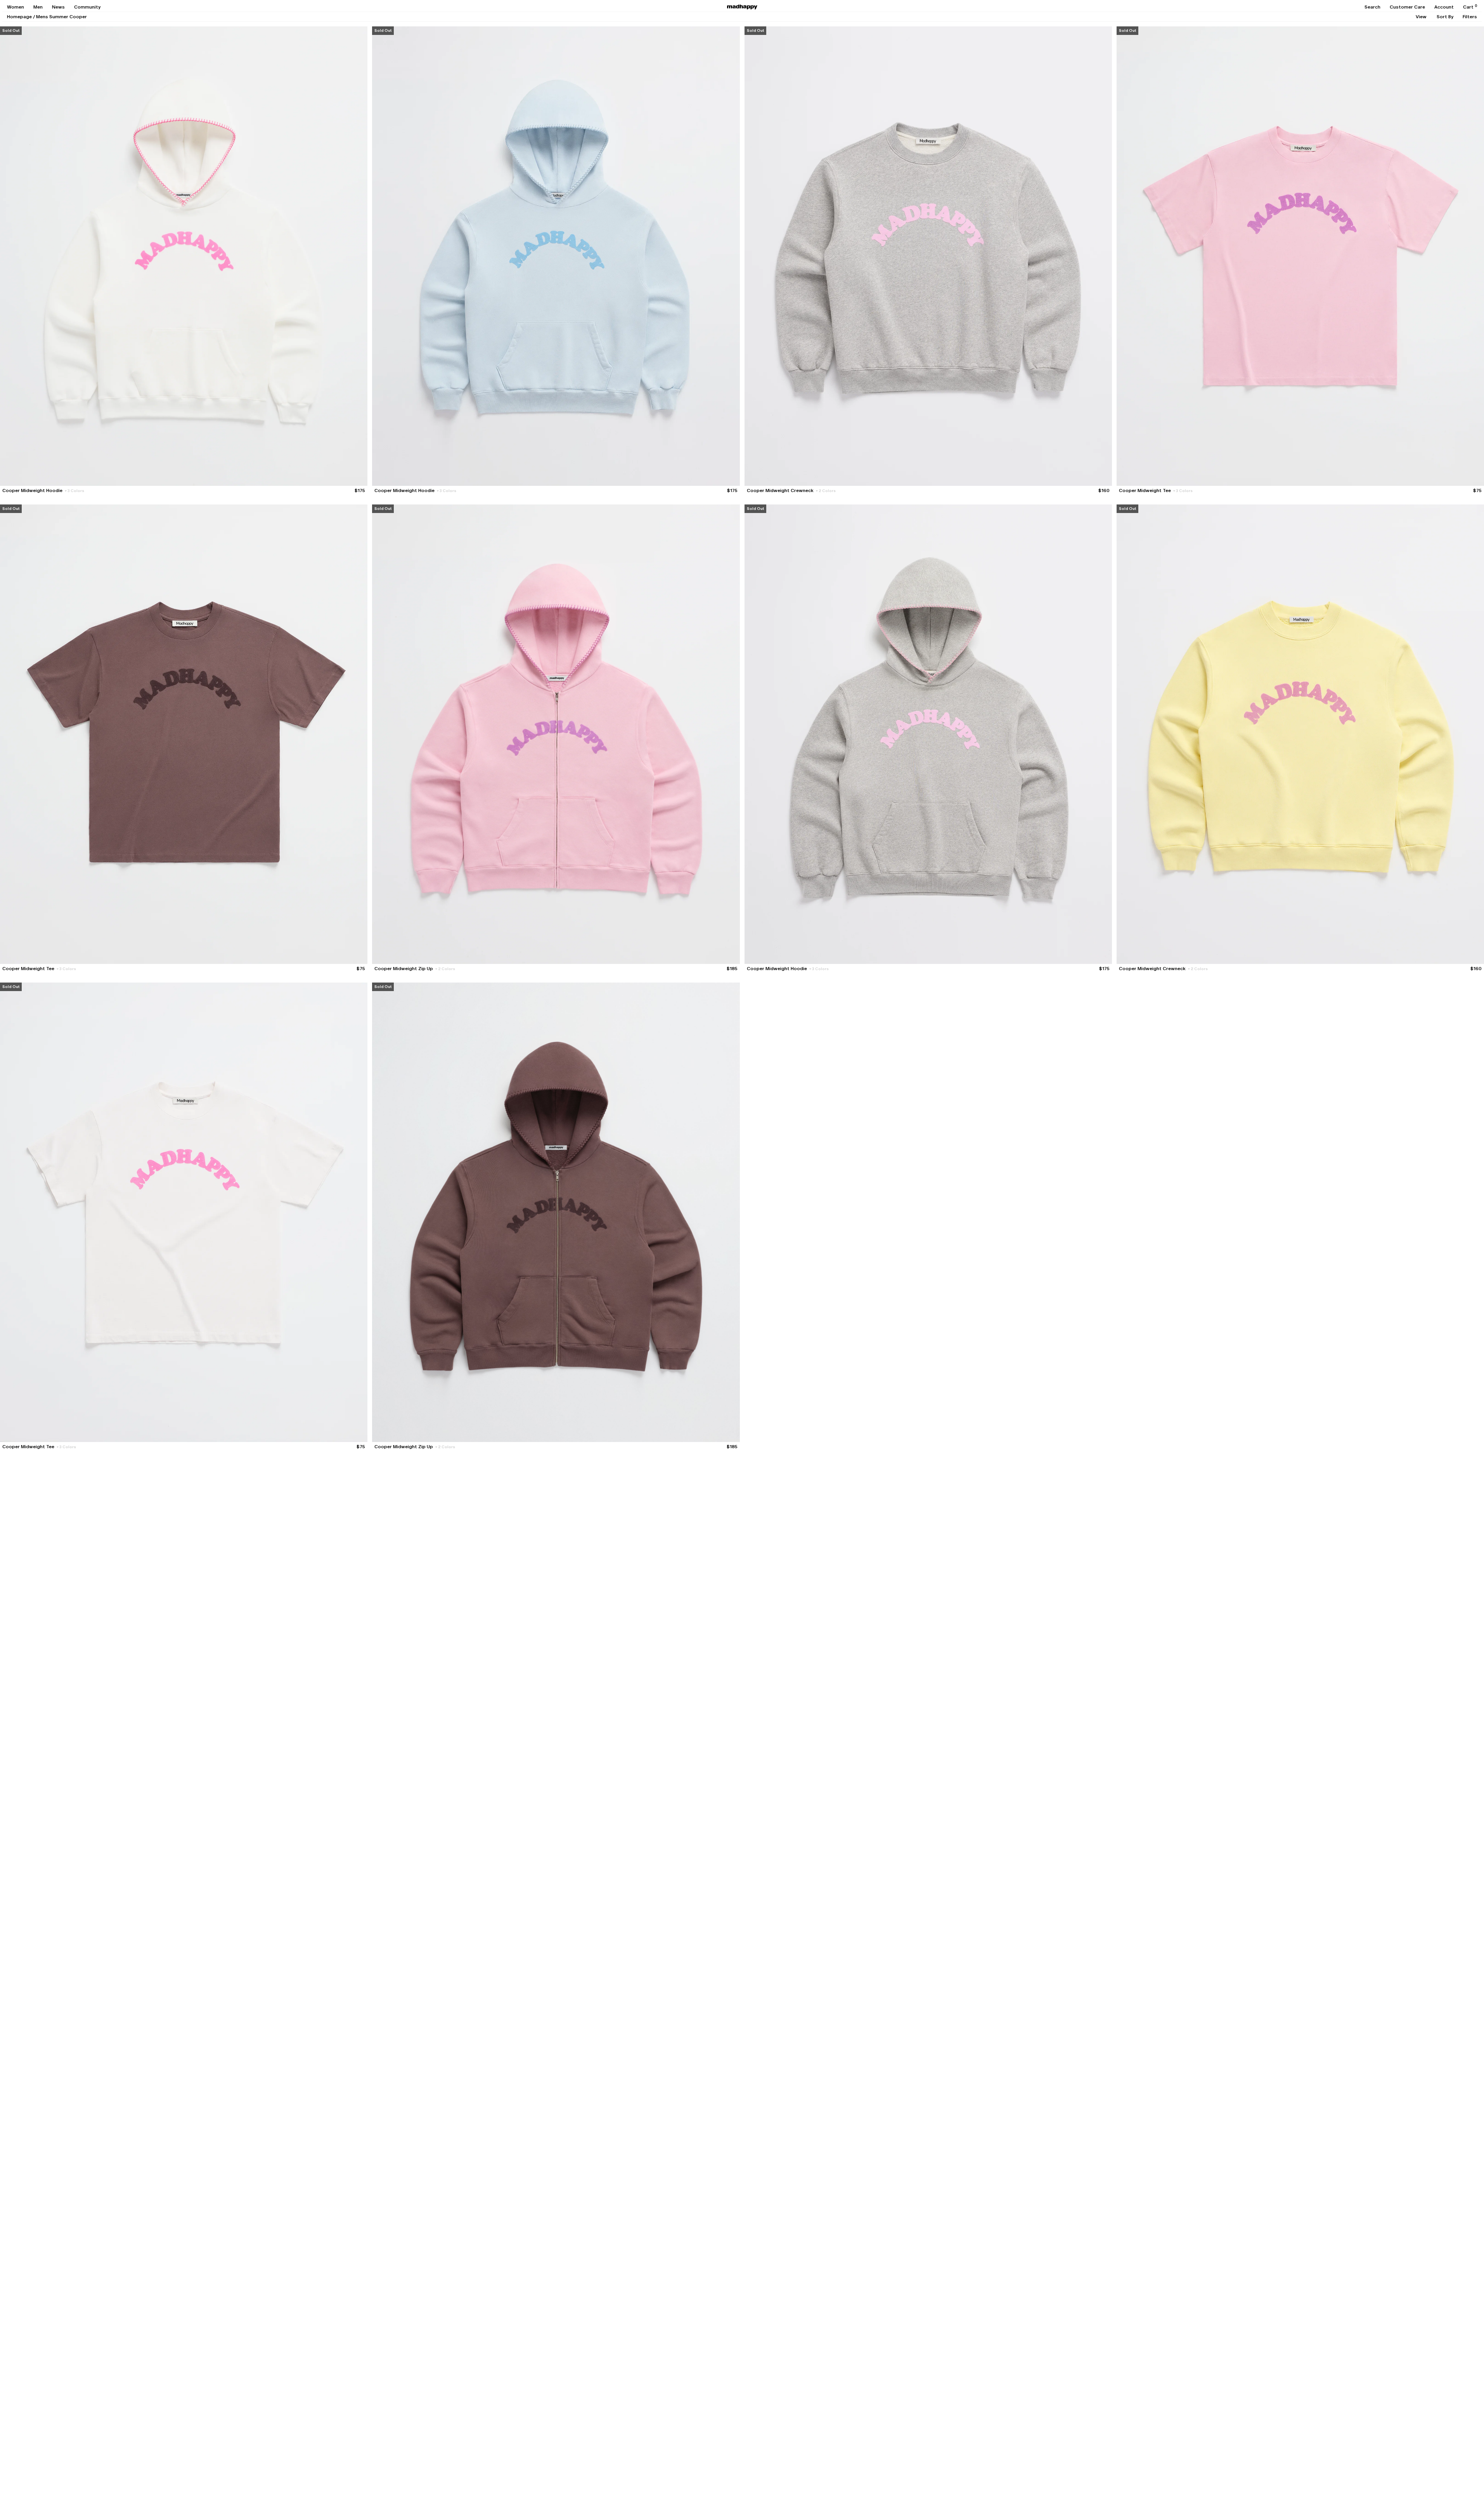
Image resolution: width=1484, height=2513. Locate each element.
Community (87, 7)
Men (38, 7)
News (58, 7)
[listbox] (1421, 17)
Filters (1470, 17)
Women (16, 7)
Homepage (19, 17)
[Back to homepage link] (742, 7)
